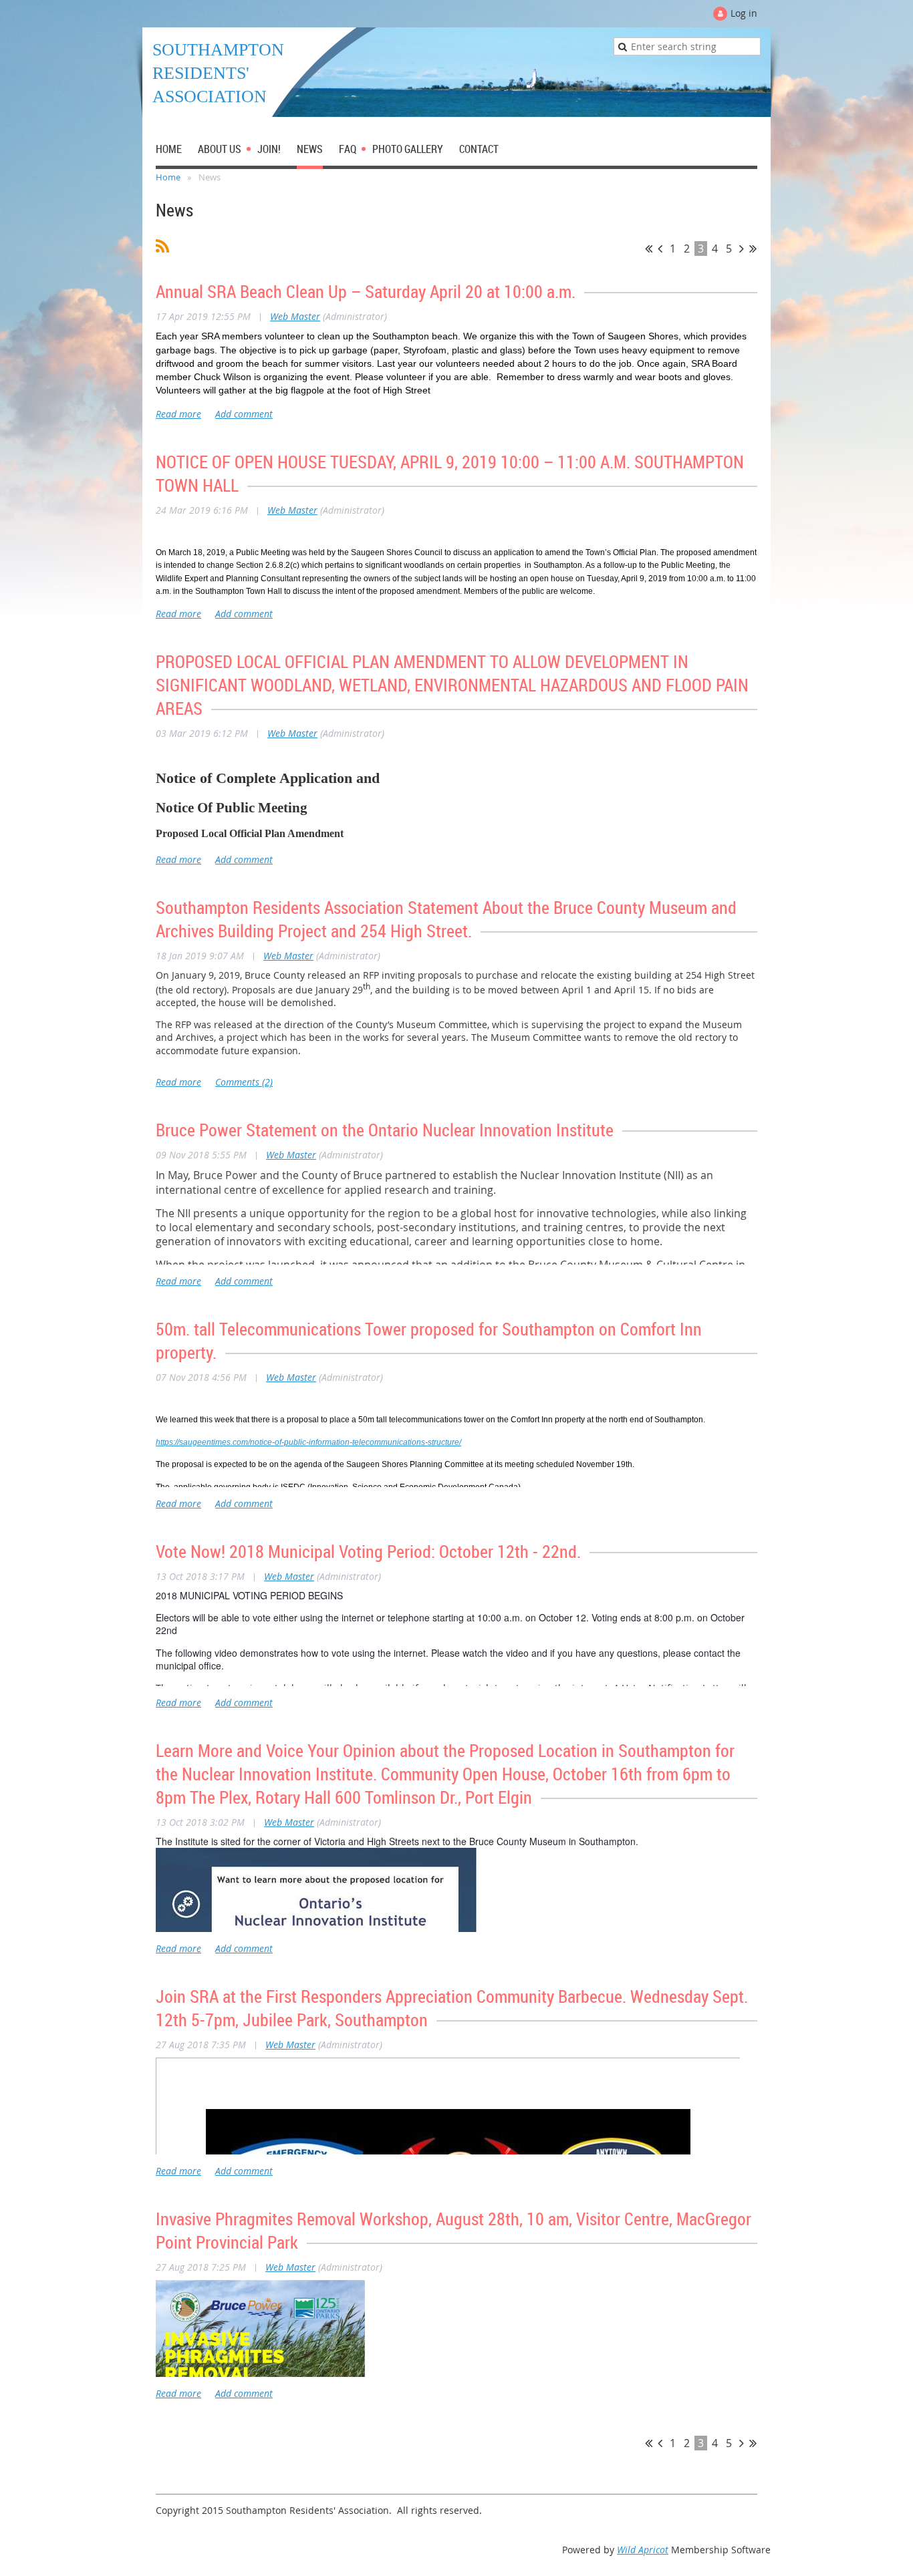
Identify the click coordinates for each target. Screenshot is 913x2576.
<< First (649, 249)
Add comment (244, 414)
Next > (742, 249)
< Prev (660, 249)
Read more (178, 414)
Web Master (295, 316)
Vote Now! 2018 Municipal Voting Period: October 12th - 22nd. (368, 1552)
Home (168, 177)
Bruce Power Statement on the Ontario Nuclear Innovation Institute (385, 1130)
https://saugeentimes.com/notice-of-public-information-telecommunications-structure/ (308, 1442)
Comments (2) (244, 1082)
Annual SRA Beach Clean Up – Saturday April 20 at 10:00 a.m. (366, 292)
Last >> (753, 249)
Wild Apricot (643, 2550)
